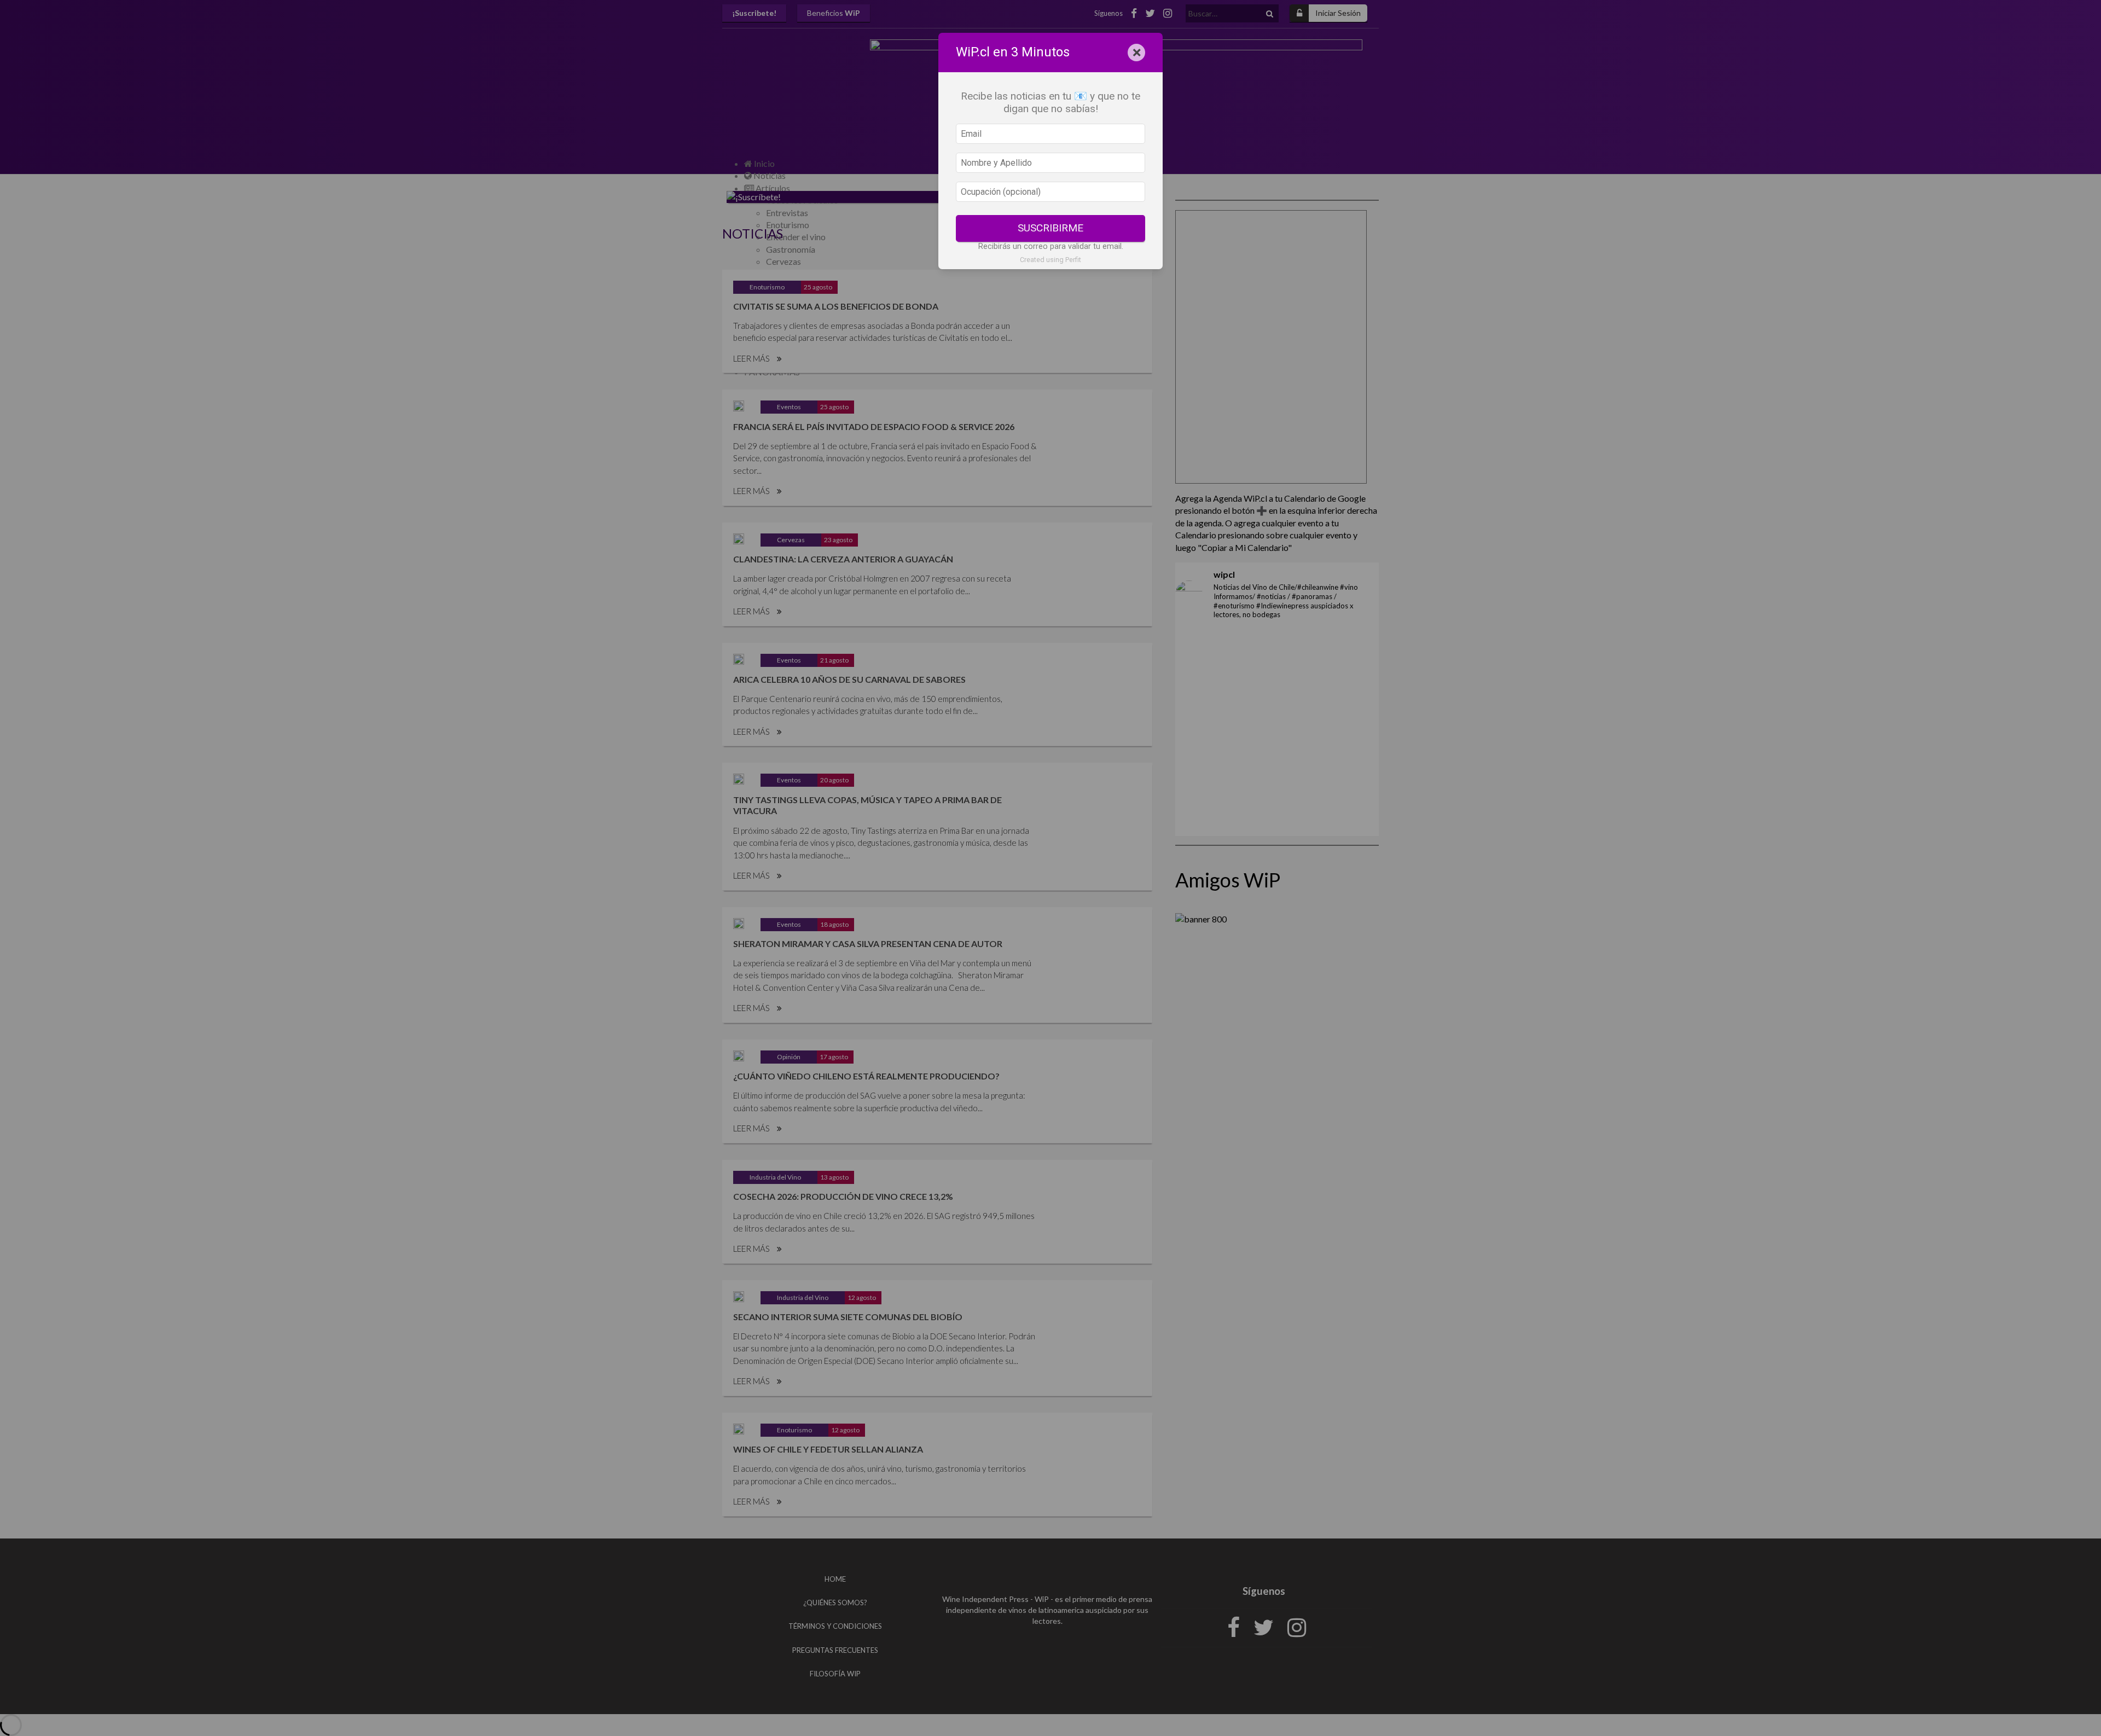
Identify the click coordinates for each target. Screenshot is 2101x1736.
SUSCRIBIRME (1050, 228)
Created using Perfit (1050, 260)
